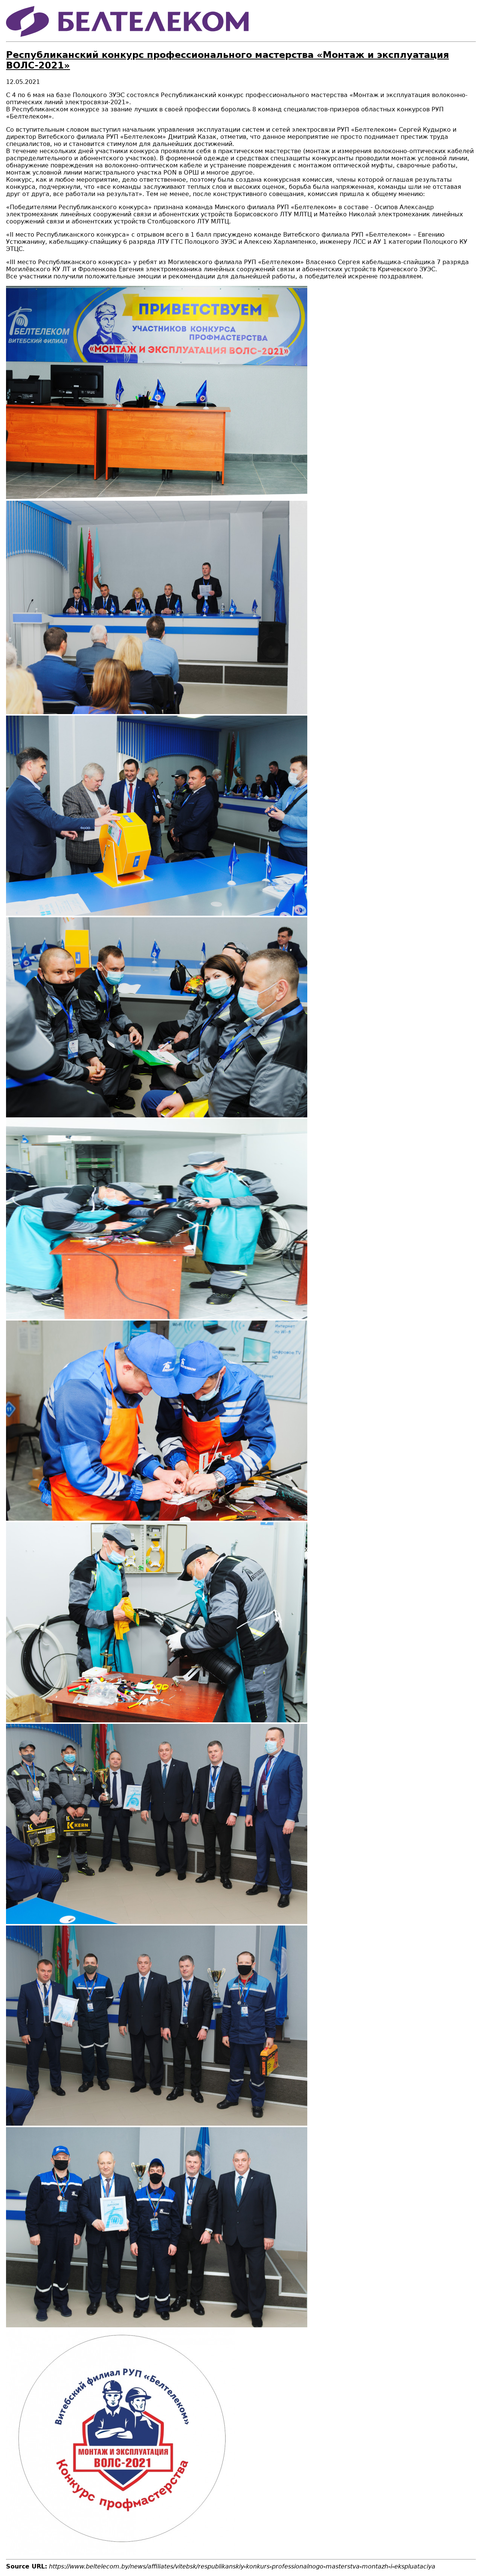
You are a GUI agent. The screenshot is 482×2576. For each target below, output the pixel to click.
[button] (157, 497)
